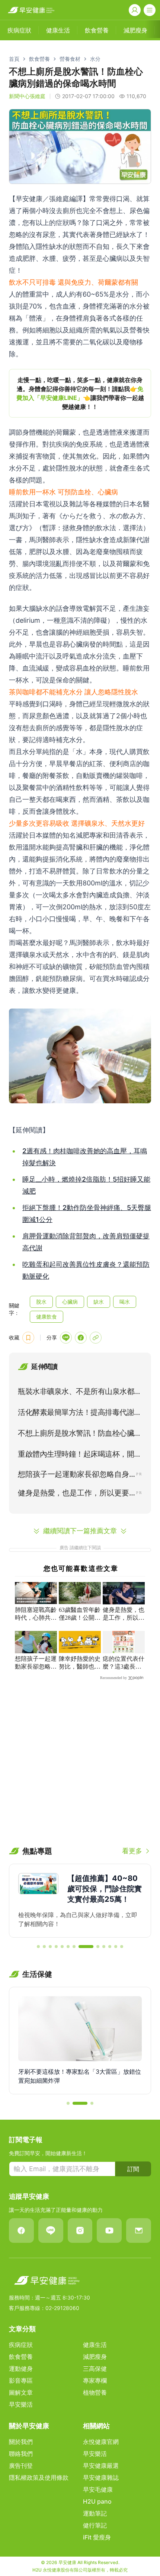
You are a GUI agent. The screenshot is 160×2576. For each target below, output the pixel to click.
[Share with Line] (66, 1338)
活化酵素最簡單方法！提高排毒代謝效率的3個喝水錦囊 (80, 1414)
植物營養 (95, 2392)
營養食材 (70, 59)
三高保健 (95, 2369)
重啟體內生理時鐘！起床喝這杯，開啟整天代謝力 (80, 1456)
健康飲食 (47, 1317)
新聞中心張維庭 (27, 96)
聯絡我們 (21, 2454)
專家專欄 (95, 2380)
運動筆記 (95, 2513)
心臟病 (70, 1302)
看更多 (132, 1851)
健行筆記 (95, 2525)
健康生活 (95, 2345)
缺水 (99, 1302)
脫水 (41, 1302)
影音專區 (21, 2380)
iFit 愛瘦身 (97, 2537)
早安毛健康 (98, 2489)
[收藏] (28, 1338)
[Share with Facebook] (81, 1338)
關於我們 (21, 2442)
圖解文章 (21, 2392)
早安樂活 (21, 2404)
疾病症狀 (21, 2345)
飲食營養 (39, 59)
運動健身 (21, 2369)
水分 (95, 59)
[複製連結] (96, 1338)
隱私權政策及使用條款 (39, 2477)
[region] (80, 393)
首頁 (14, 59)
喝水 (125, 1302)
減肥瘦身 (95, 2357)
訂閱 (133, 2169)
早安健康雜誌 (101, 2477)
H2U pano (97, 2501)
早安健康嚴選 (101, 2466)
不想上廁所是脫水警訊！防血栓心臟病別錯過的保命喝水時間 (80, 1435)
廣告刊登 (21, 2466)
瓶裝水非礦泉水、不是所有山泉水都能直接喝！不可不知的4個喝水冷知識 (80, 1393)
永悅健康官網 (101, 2442)
